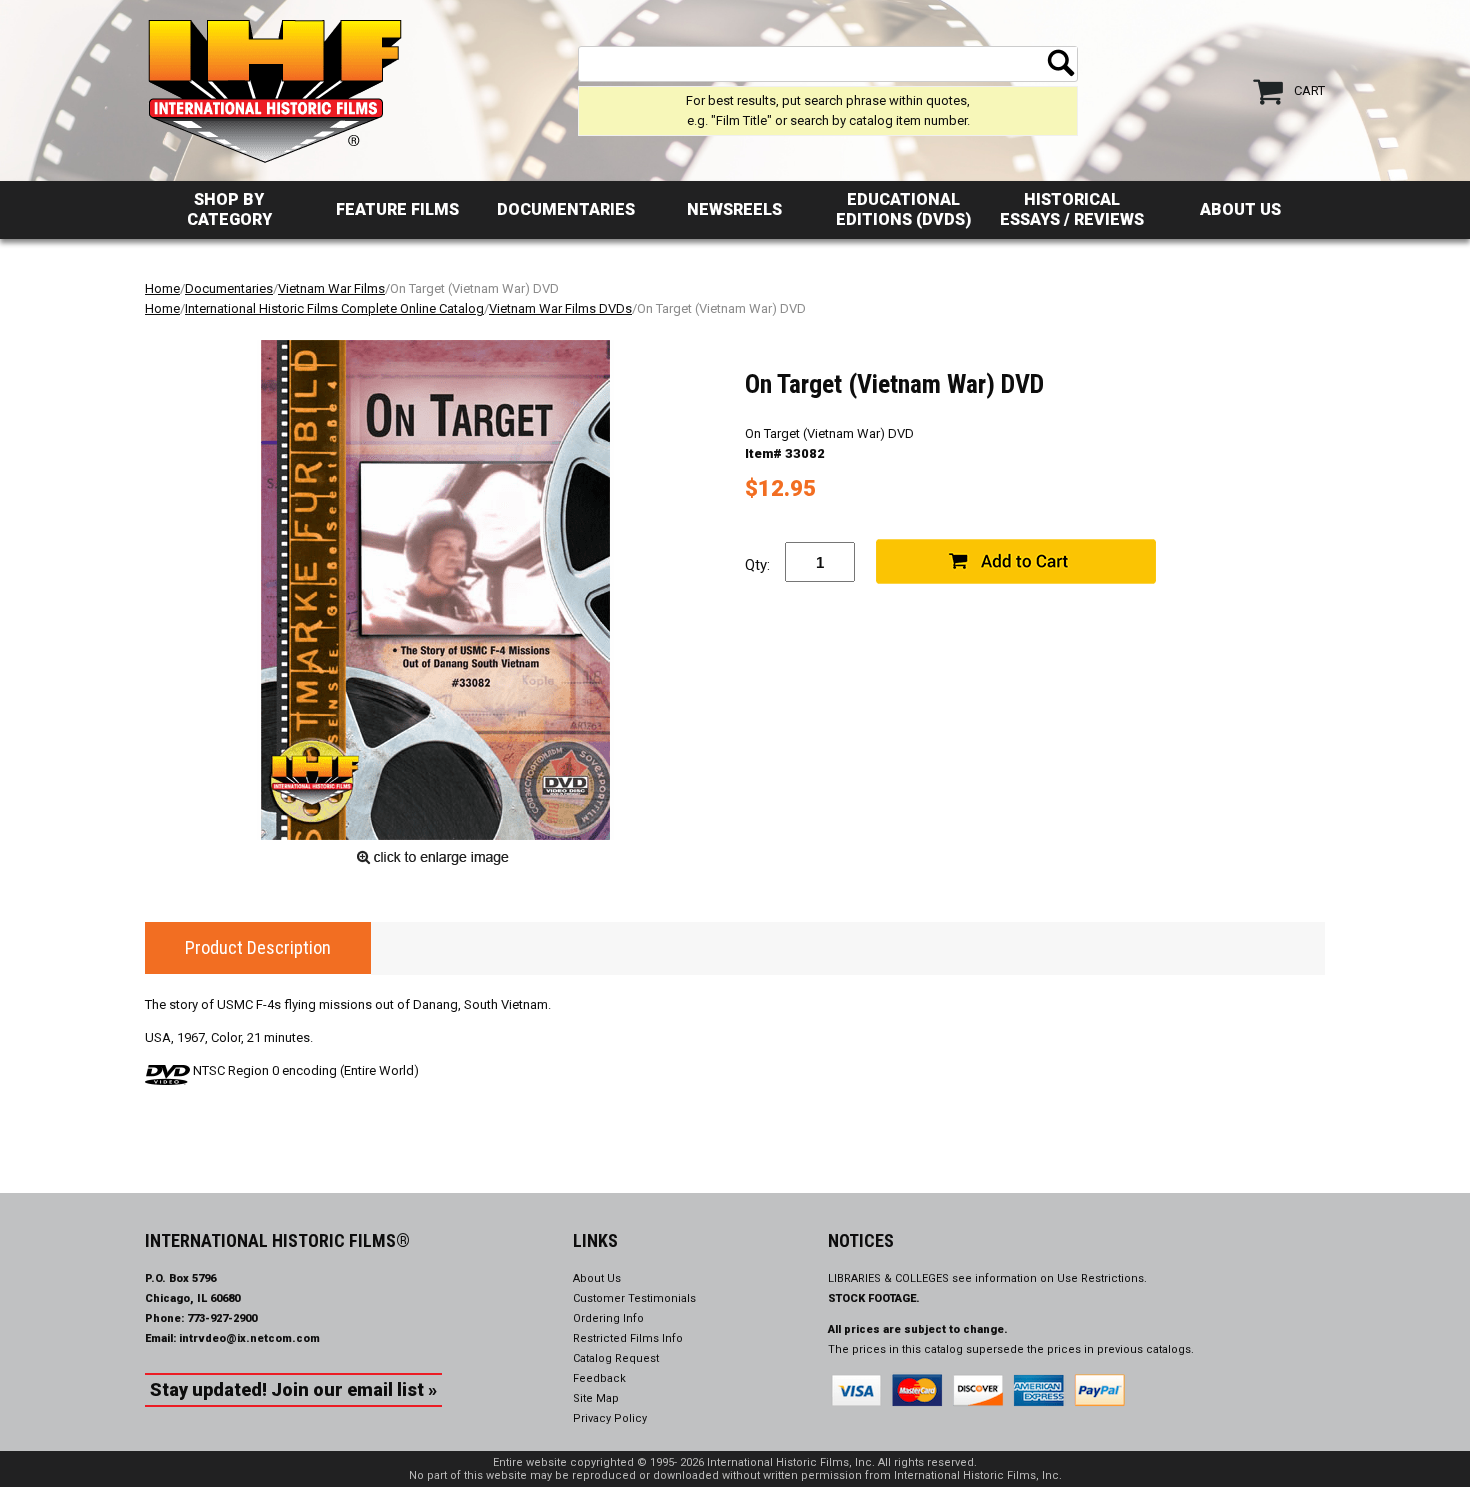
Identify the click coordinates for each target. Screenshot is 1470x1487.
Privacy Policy (610, 1418)
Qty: (757, 565)
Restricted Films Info (628, 1338)
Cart (1309, 90)
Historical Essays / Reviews (1072, 209)
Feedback (599, 1378)
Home (162, 288)
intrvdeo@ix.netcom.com (249, 1338)
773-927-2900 (222, 1318)
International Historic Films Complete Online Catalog (334, 308)
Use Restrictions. (1102, 1278)
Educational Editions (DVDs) (903, 209)
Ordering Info (608, 1318)
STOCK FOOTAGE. (874, 1298)
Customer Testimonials (634, 1298)
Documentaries (566, 209)
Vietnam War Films (331, 288)
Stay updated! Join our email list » (293, 1389)
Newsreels (734, 209)
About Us (1240, 209)
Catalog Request (616, 1358)
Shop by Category (229, 209)
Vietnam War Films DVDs (560, 308)
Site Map (596, 1398)
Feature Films (397, 209)
